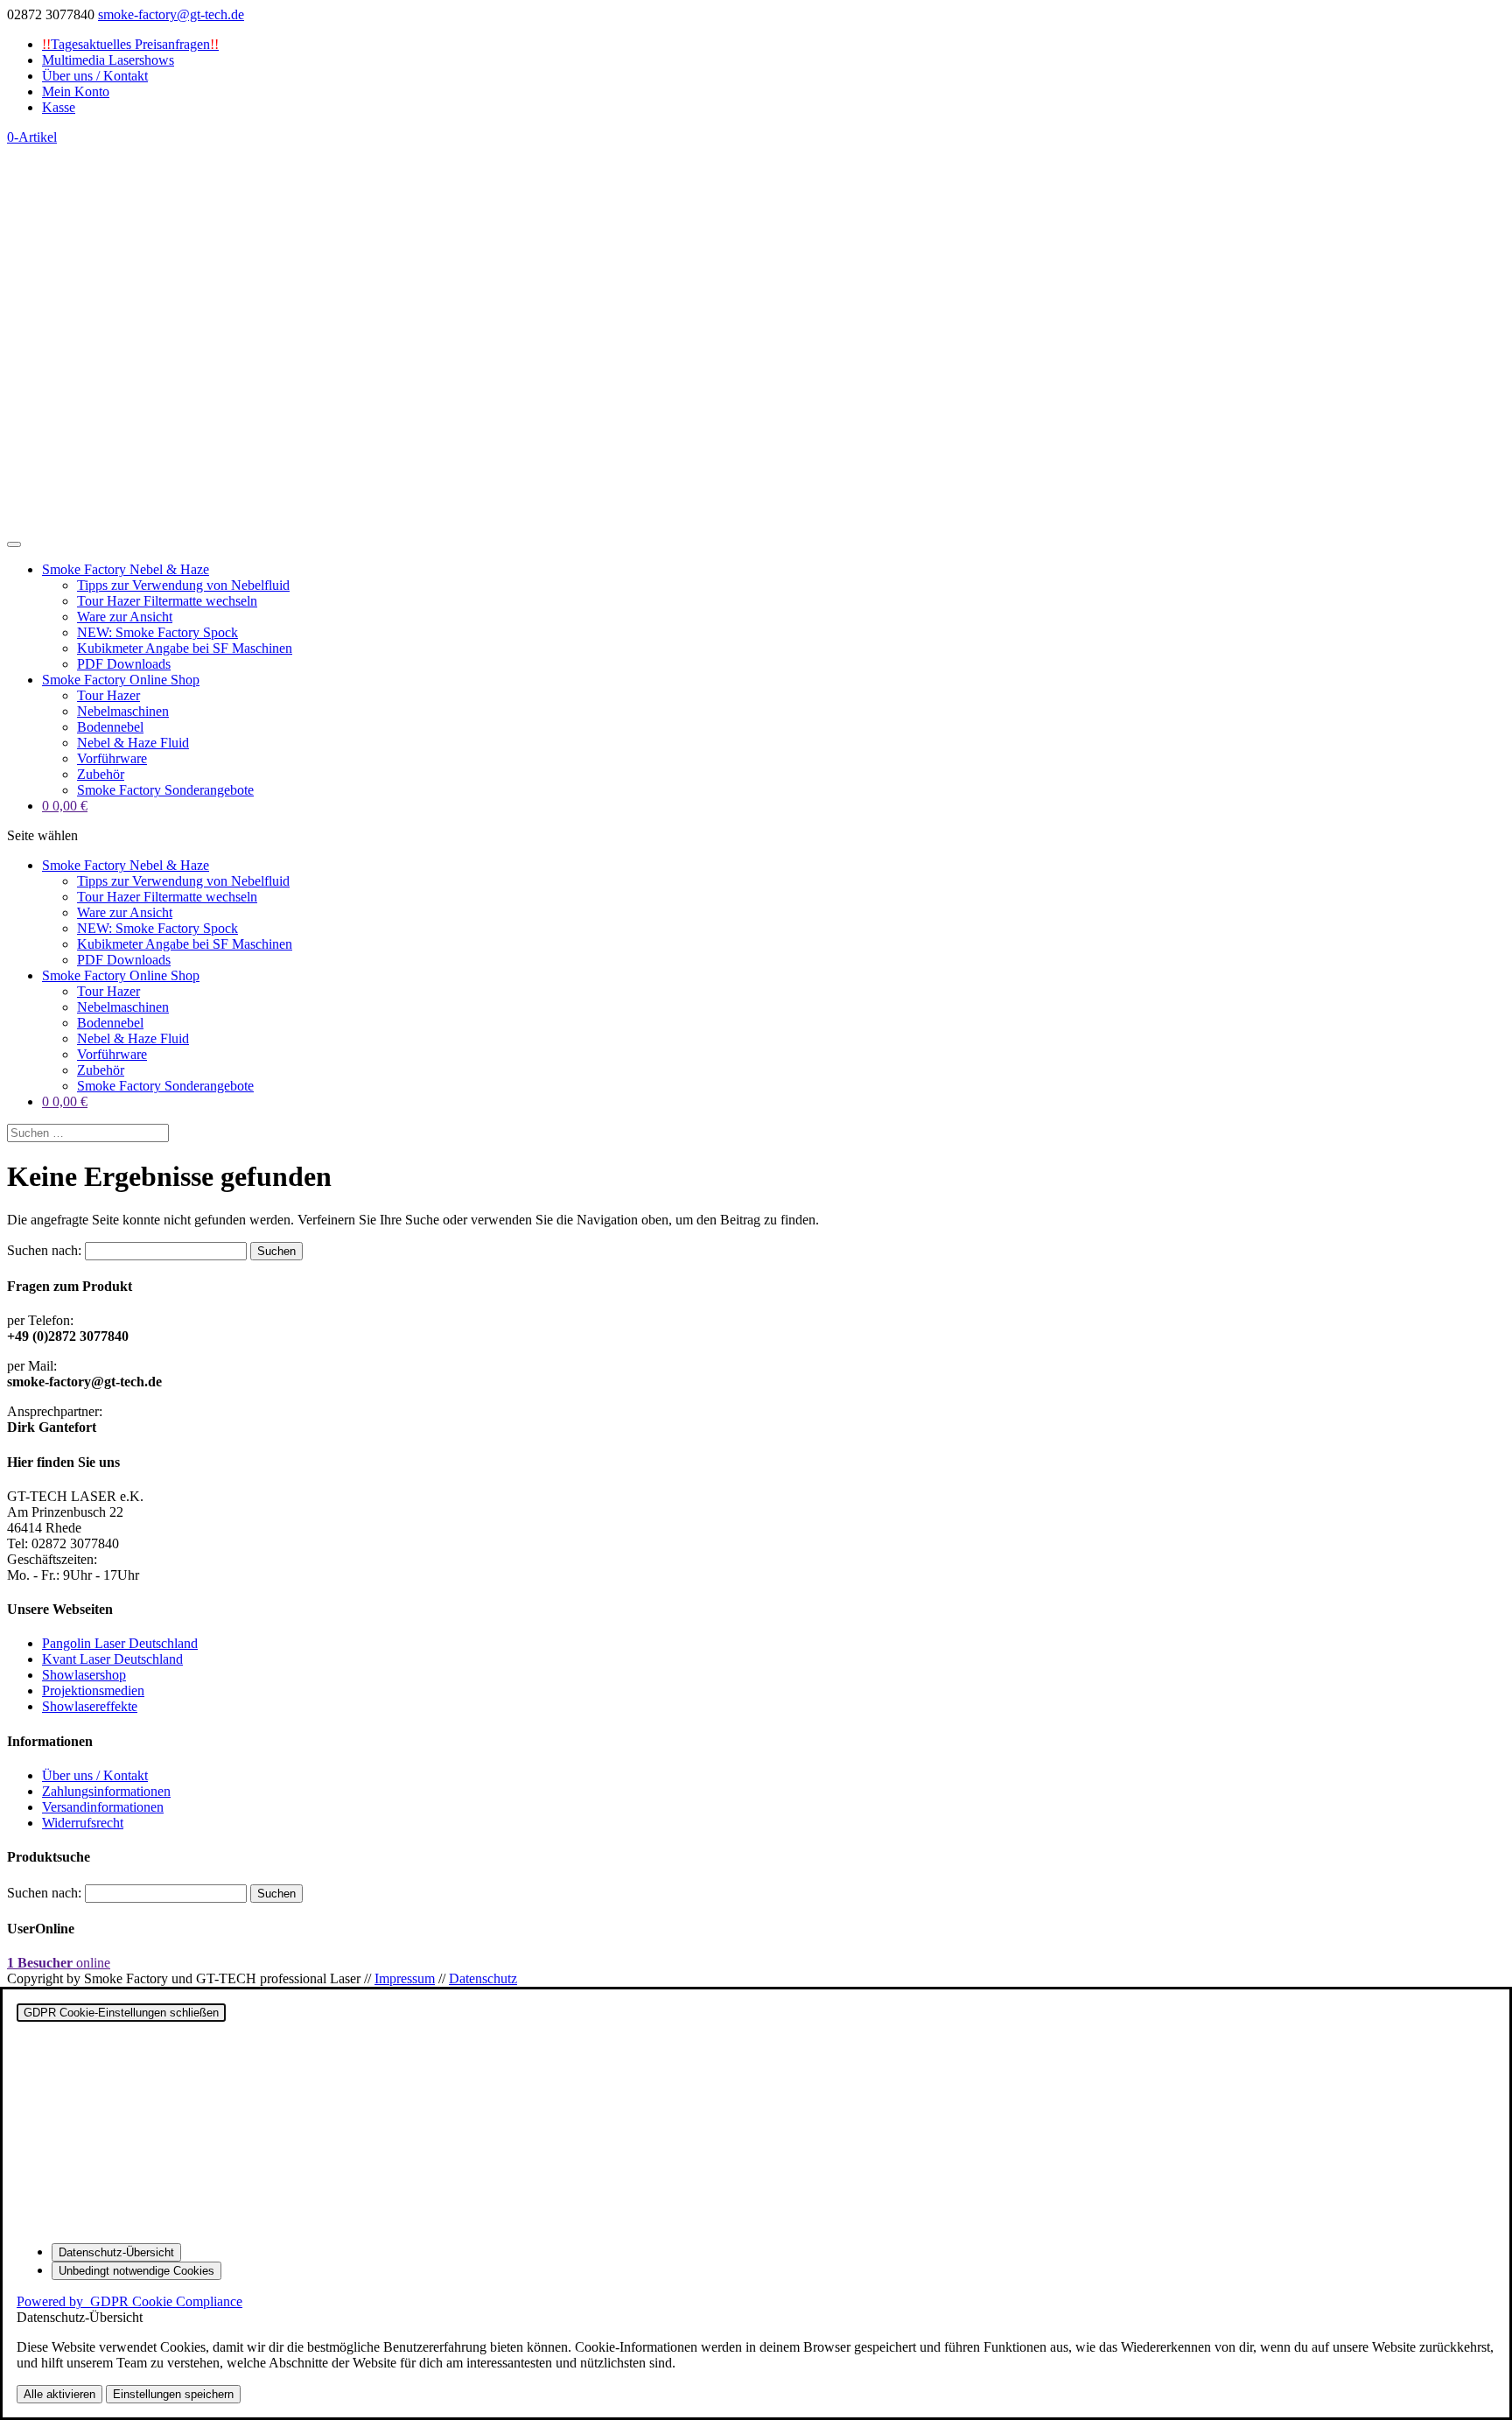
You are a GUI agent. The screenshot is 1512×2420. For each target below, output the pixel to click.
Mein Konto (76, 91)
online (59, 1963)
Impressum (405, 1978)
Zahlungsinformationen (106, 1791)
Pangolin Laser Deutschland (120, 1643)
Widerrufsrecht (83, 1823)
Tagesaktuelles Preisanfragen (130, 44)
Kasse (59, 107)
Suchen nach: (44, 1250)
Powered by (129, 2301)
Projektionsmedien (93, 1690)
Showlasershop (84, 1675)
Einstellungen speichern (173, 2394)
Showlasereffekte (90, 1706)
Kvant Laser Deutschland (112, 1659)
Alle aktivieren (59, 2394)
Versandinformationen (103, 1807)
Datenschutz (483, 1978)
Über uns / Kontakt (95, 76)
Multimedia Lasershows (108, 60)
